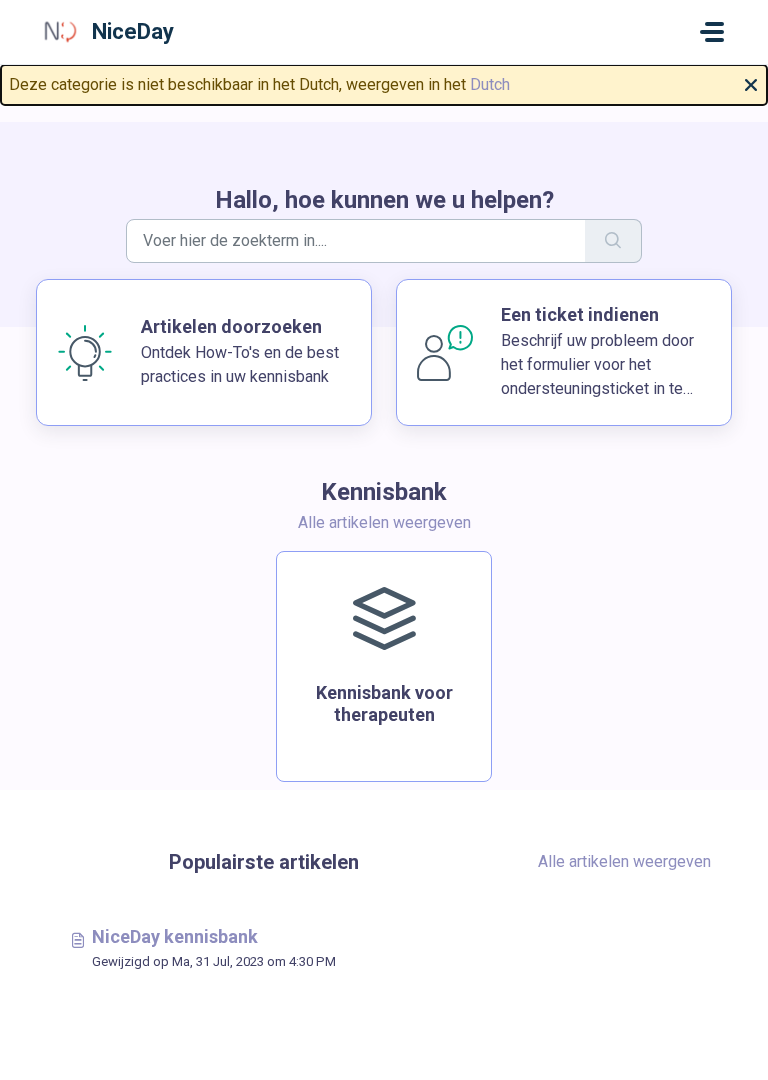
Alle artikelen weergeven (384, 522)
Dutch (490, 84)
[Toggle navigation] (712, 32)
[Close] (751, 83)
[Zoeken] (613, 241)
